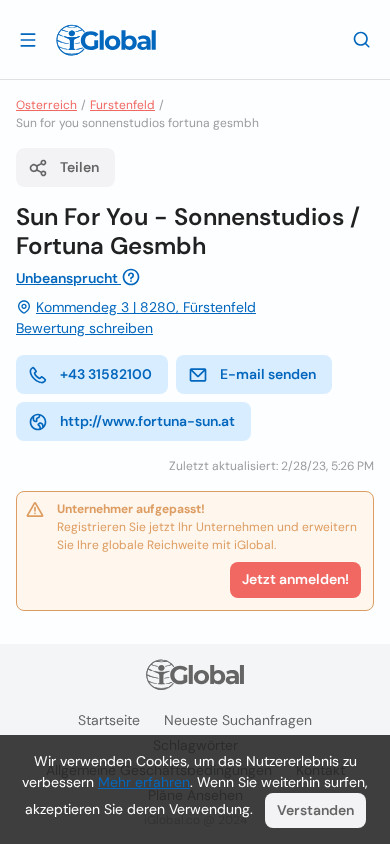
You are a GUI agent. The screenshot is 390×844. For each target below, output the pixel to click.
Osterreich (46, 105)
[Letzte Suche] (362, 39)
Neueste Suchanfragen (238, 720)
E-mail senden (268, 374)
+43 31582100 (106, 374)
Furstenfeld (122, 105)
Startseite (109, 720)
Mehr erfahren (144, 782)
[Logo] (106, 40)
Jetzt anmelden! (295, 579)
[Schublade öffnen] (28, 39)
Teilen (79, 167)
